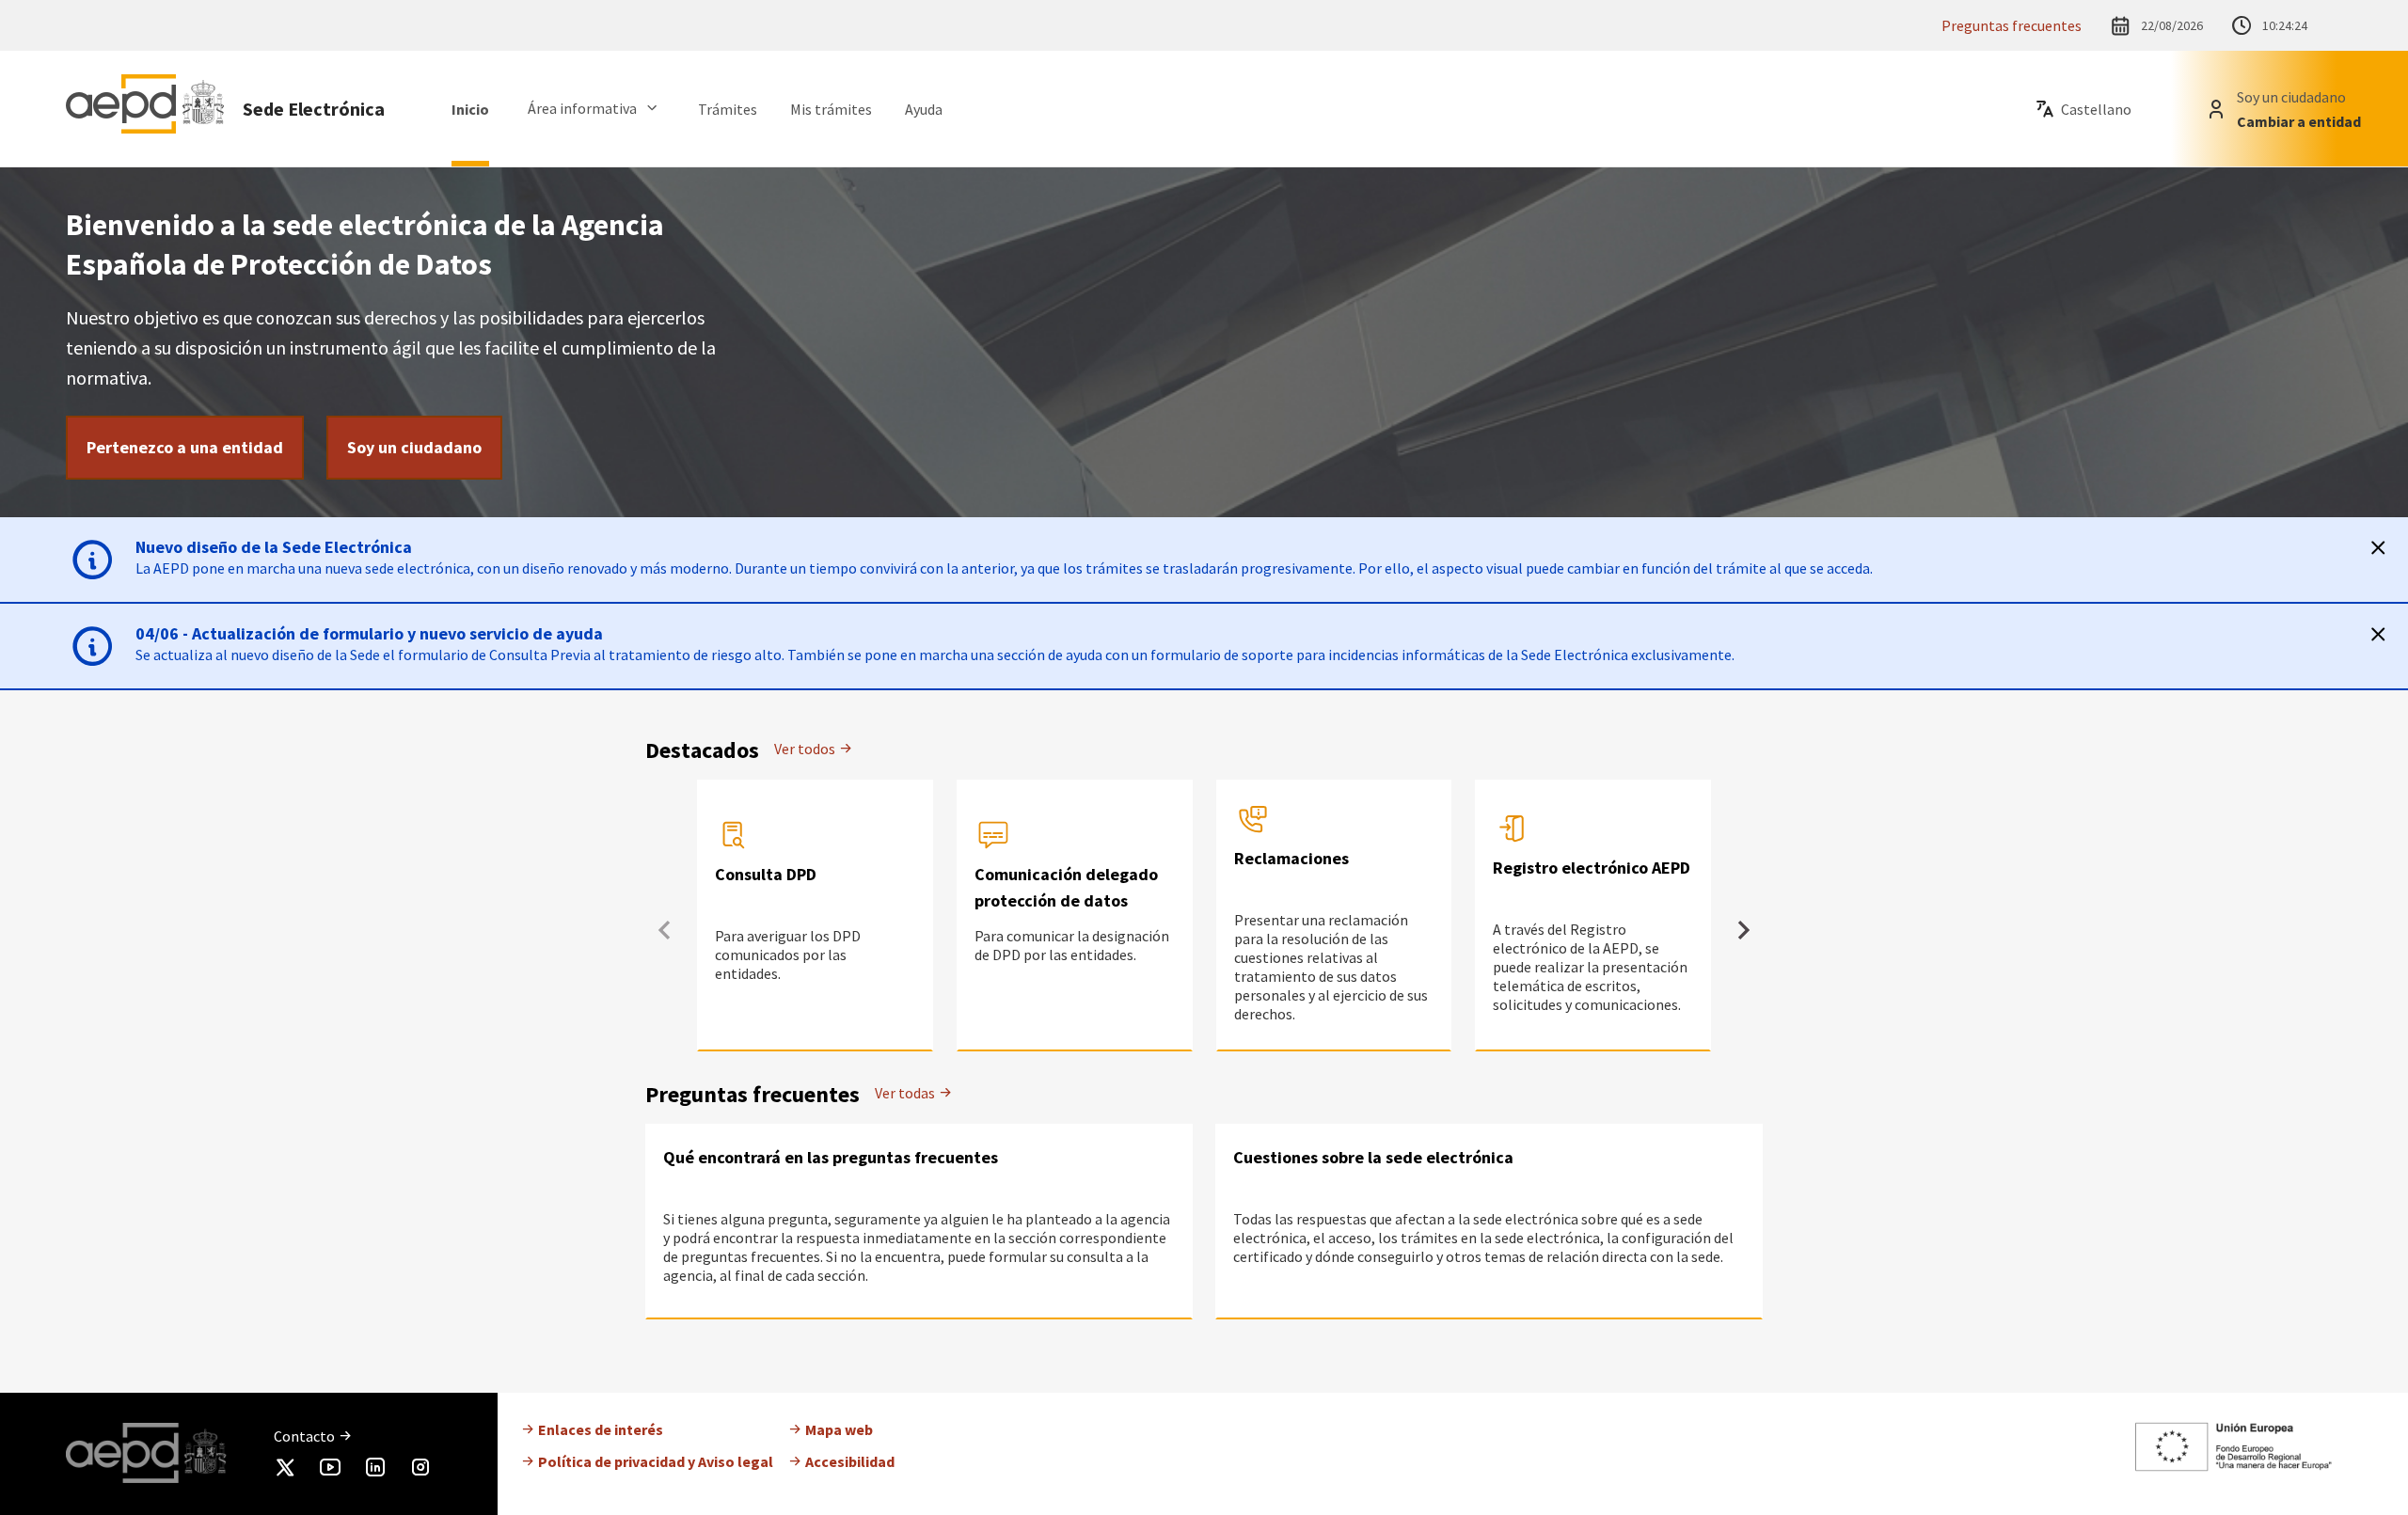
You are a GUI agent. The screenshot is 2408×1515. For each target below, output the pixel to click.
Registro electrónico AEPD (1592, 868)
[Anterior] (664, 930)
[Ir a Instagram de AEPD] (420, 1471)
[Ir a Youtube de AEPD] (330, 1471)
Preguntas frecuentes (2012, 25)
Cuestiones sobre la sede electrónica (1373, 1157)
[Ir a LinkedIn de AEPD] (375, 1471)
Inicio (470, 109)
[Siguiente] (1744, 930)
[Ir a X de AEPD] (285, 1471)
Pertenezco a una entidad (185, 447)
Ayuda (924, 109)
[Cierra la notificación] (2378, 547)
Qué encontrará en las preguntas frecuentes (831, 1157)
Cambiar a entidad (2299, 121)
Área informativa (582, 108)
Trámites (728, 109)
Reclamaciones (1291, 858)
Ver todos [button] (806, 749)
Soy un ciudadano (414, 447)
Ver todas (906, 1093)
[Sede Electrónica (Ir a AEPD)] (145, 109)
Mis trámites (831, 109)
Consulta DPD (766, 874)
